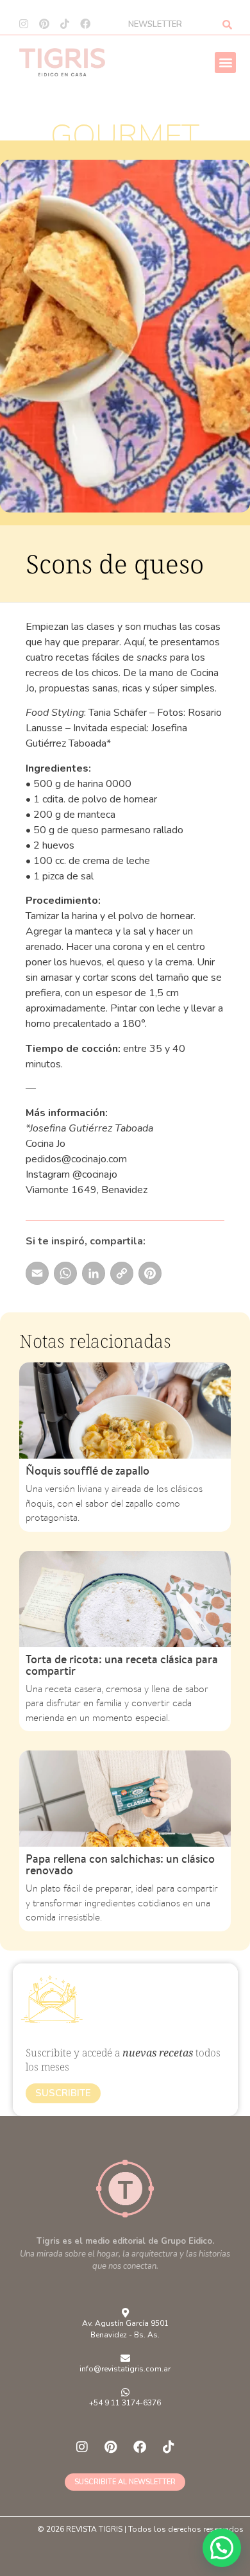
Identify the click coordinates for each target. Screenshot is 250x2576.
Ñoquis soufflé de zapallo (88, 1470)
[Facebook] (85, 24)
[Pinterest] (44, 24)
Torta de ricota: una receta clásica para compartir (122, 1665)
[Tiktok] (65, 24)
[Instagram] (24, 24)
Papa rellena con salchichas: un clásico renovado (120, 1864)
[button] (225, 63)
